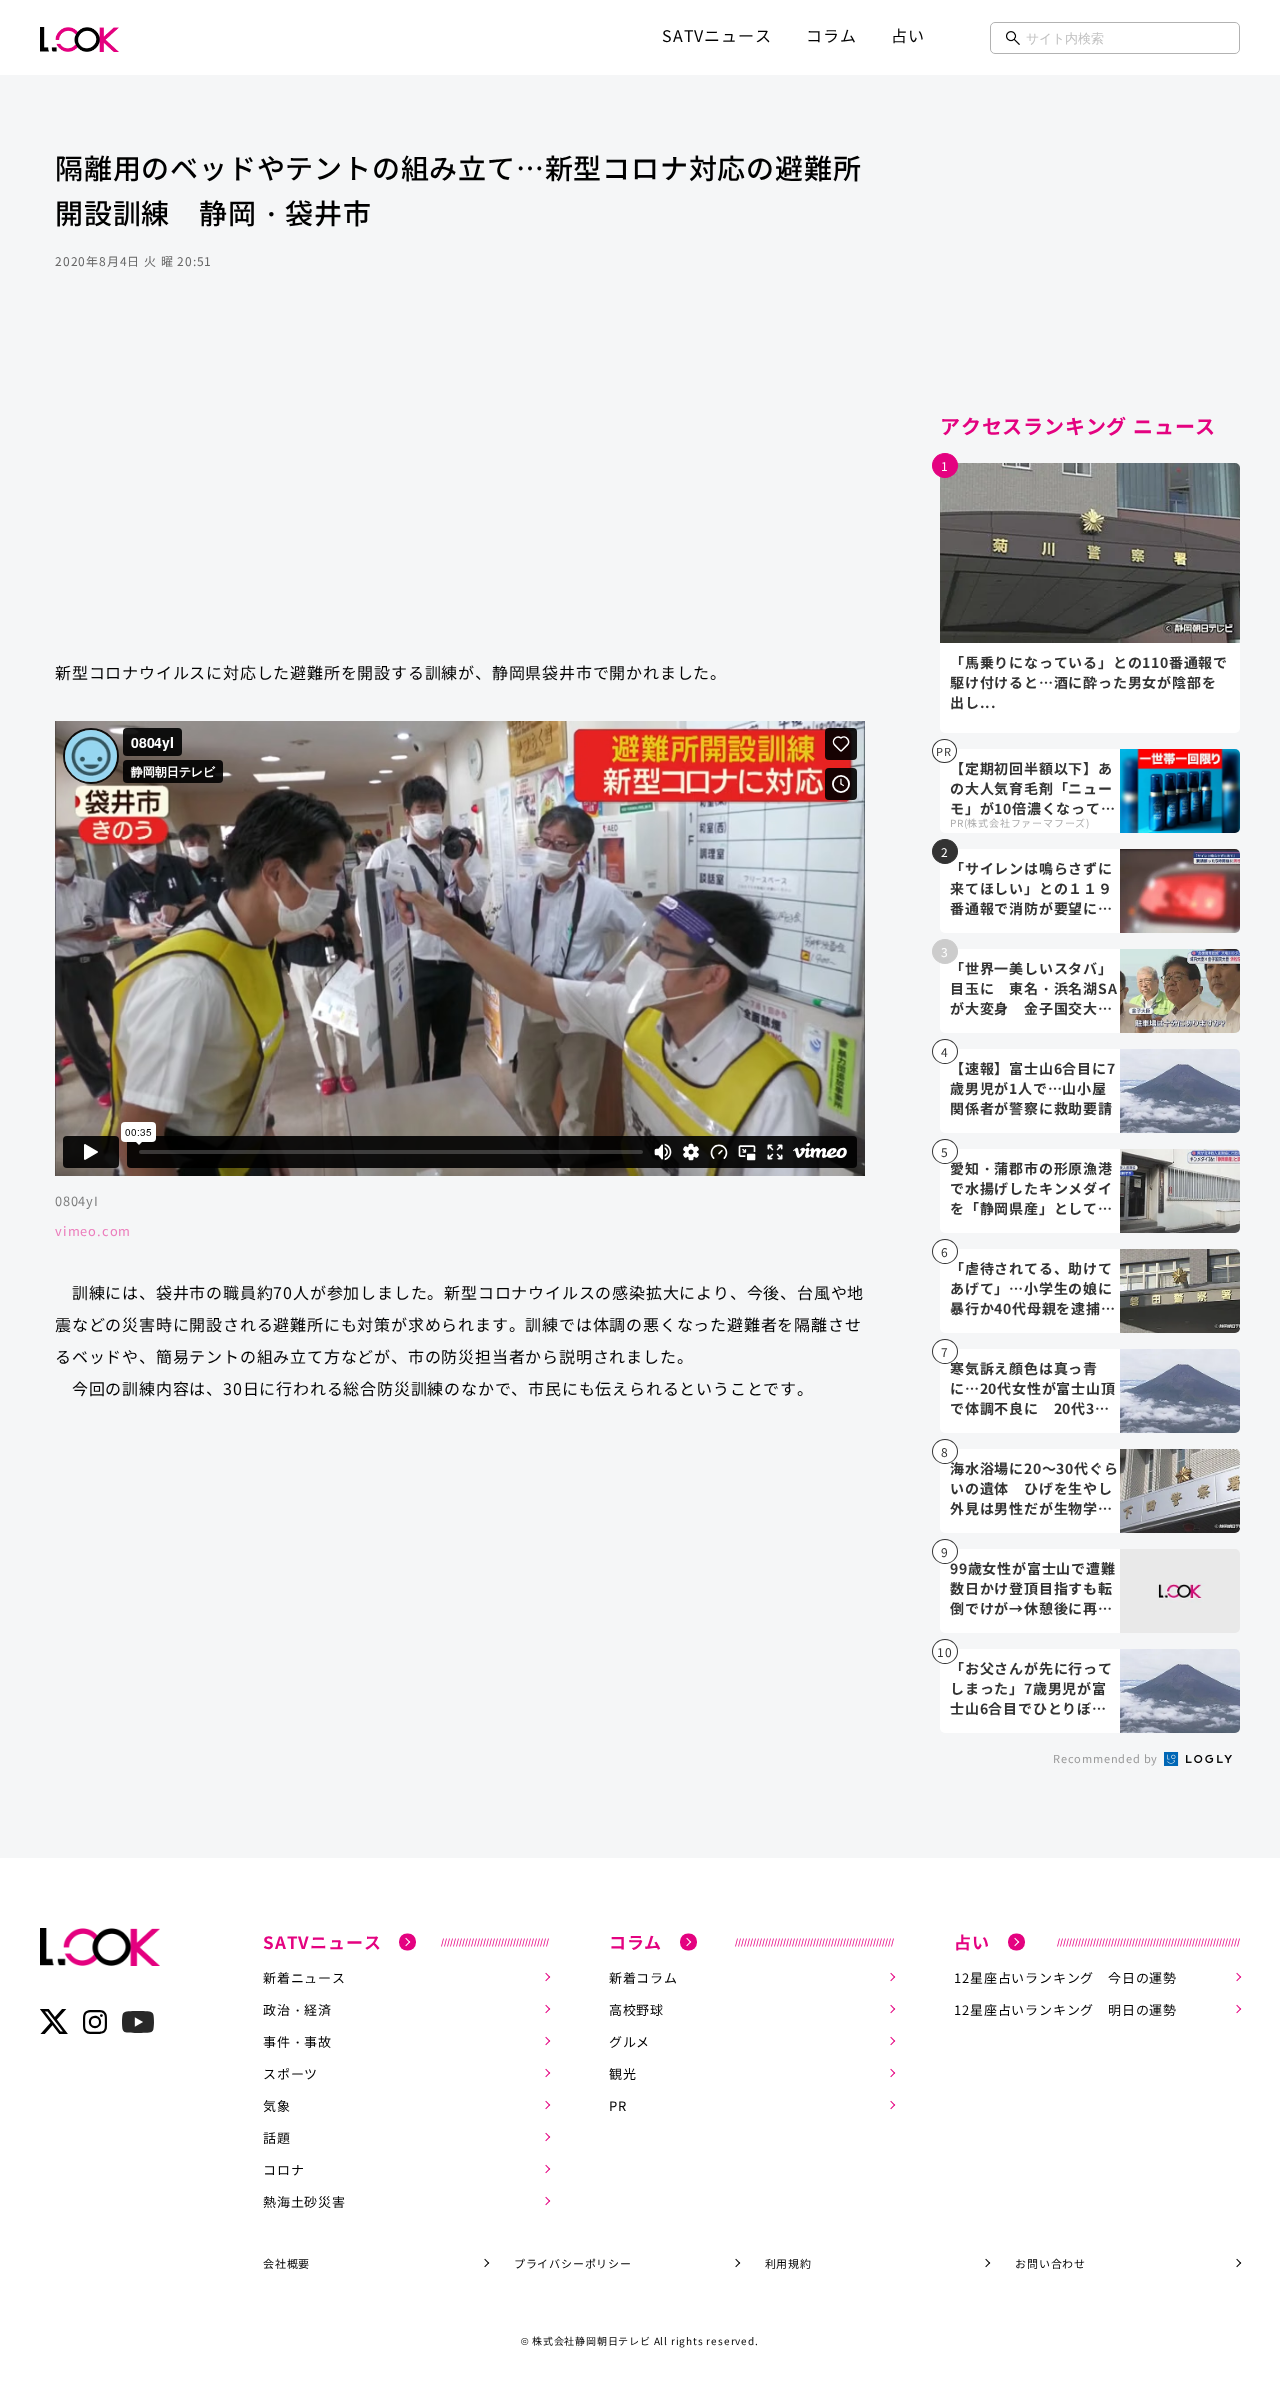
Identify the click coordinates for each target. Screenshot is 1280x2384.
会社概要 (286, 2263)
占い (908, 35)
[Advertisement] (460, 484)
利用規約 (788, 2263)
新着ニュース (304, 1977)
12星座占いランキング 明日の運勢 (1065, 2009)
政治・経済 (297, 2009)
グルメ (629, 2041)
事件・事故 (297, 2041)
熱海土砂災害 (304, 2201)
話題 (277, 2137)
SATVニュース (716, 35)
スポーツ (290, 2073)
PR (618, 2105)
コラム (831, 35)
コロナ (283, 2169)
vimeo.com (93, 1230)
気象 (277, 2105)
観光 (623, 2073)
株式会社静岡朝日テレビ (591, 2340)
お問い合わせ (1050, 2263)
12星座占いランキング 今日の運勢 (1065, 1977)
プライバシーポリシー (573, 2263)
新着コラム (643, 1977)
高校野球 (636, 2009)
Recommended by (1107, 1758)
